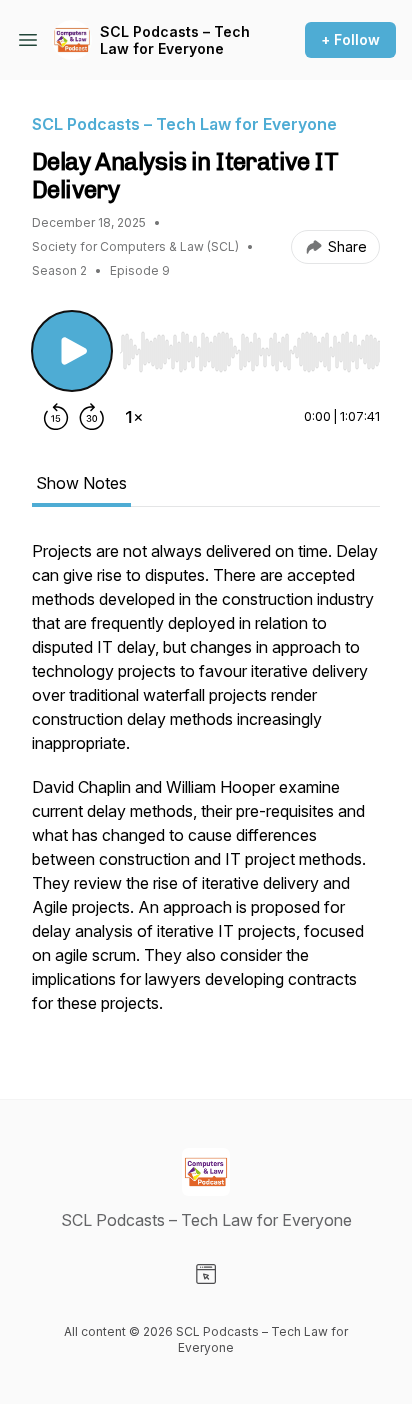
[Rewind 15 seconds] (56, 417)
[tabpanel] (206, 787)
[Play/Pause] (72, 351)
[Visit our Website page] (206, 1274)
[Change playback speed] (134, 417)
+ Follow (350, 39)
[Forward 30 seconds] (92, 417)
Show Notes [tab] (81, 483)
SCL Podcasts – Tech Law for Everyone (175, 40)
